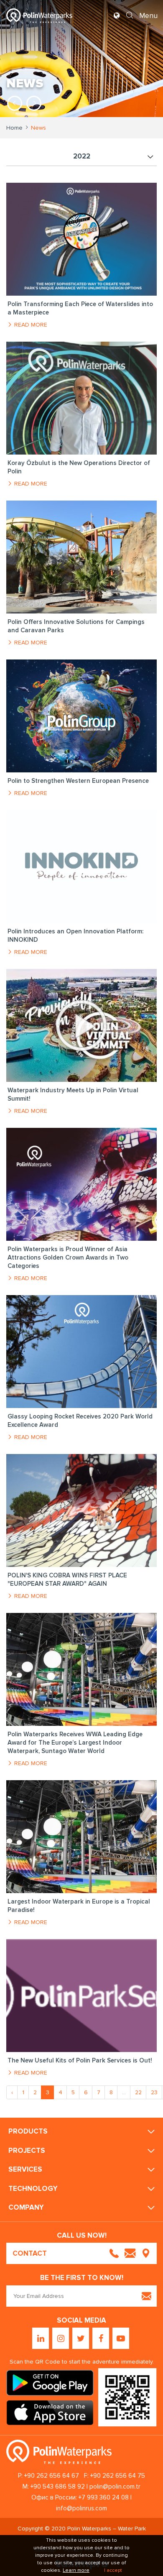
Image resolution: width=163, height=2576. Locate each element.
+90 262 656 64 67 (52, 2476)
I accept (113, 2570)
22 (138, 2092)
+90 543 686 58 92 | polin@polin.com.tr (85, 2487)
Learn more (76, 2570)
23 (154, 2092)
